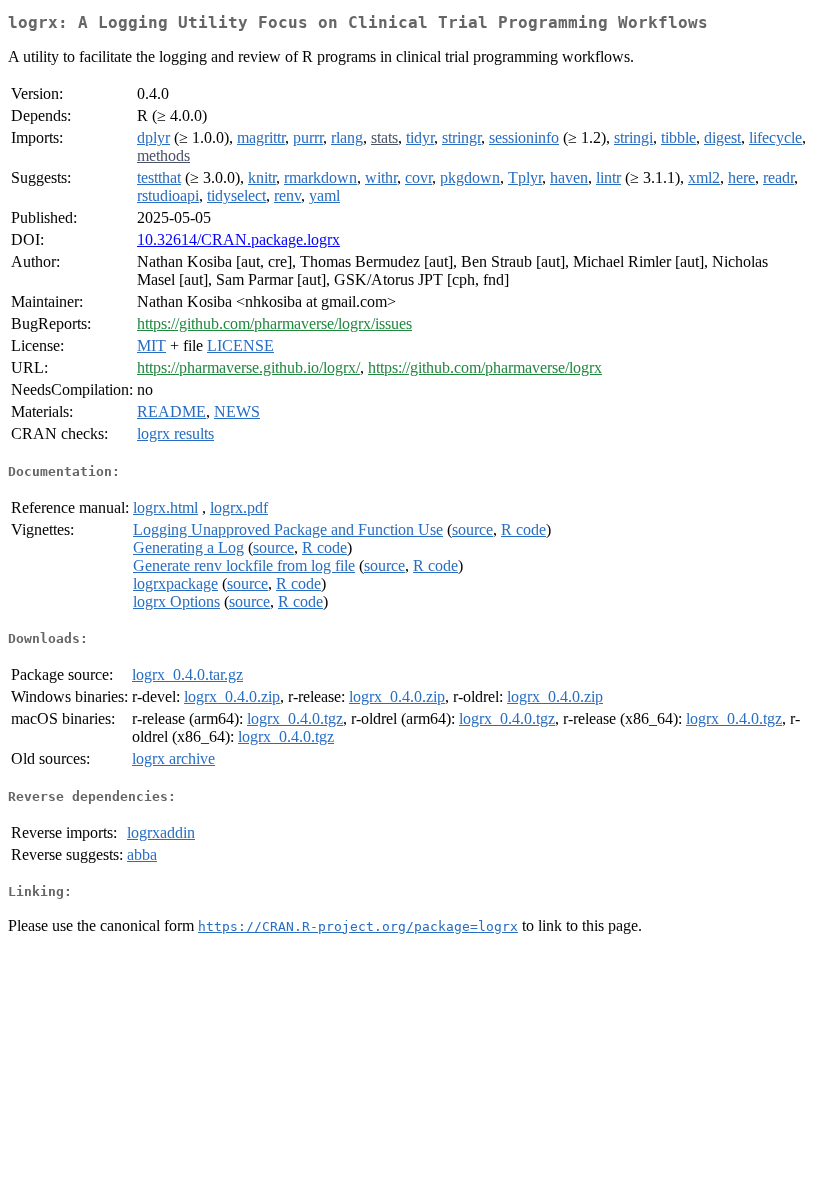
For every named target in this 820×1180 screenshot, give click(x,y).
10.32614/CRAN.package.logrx (238, 239)
